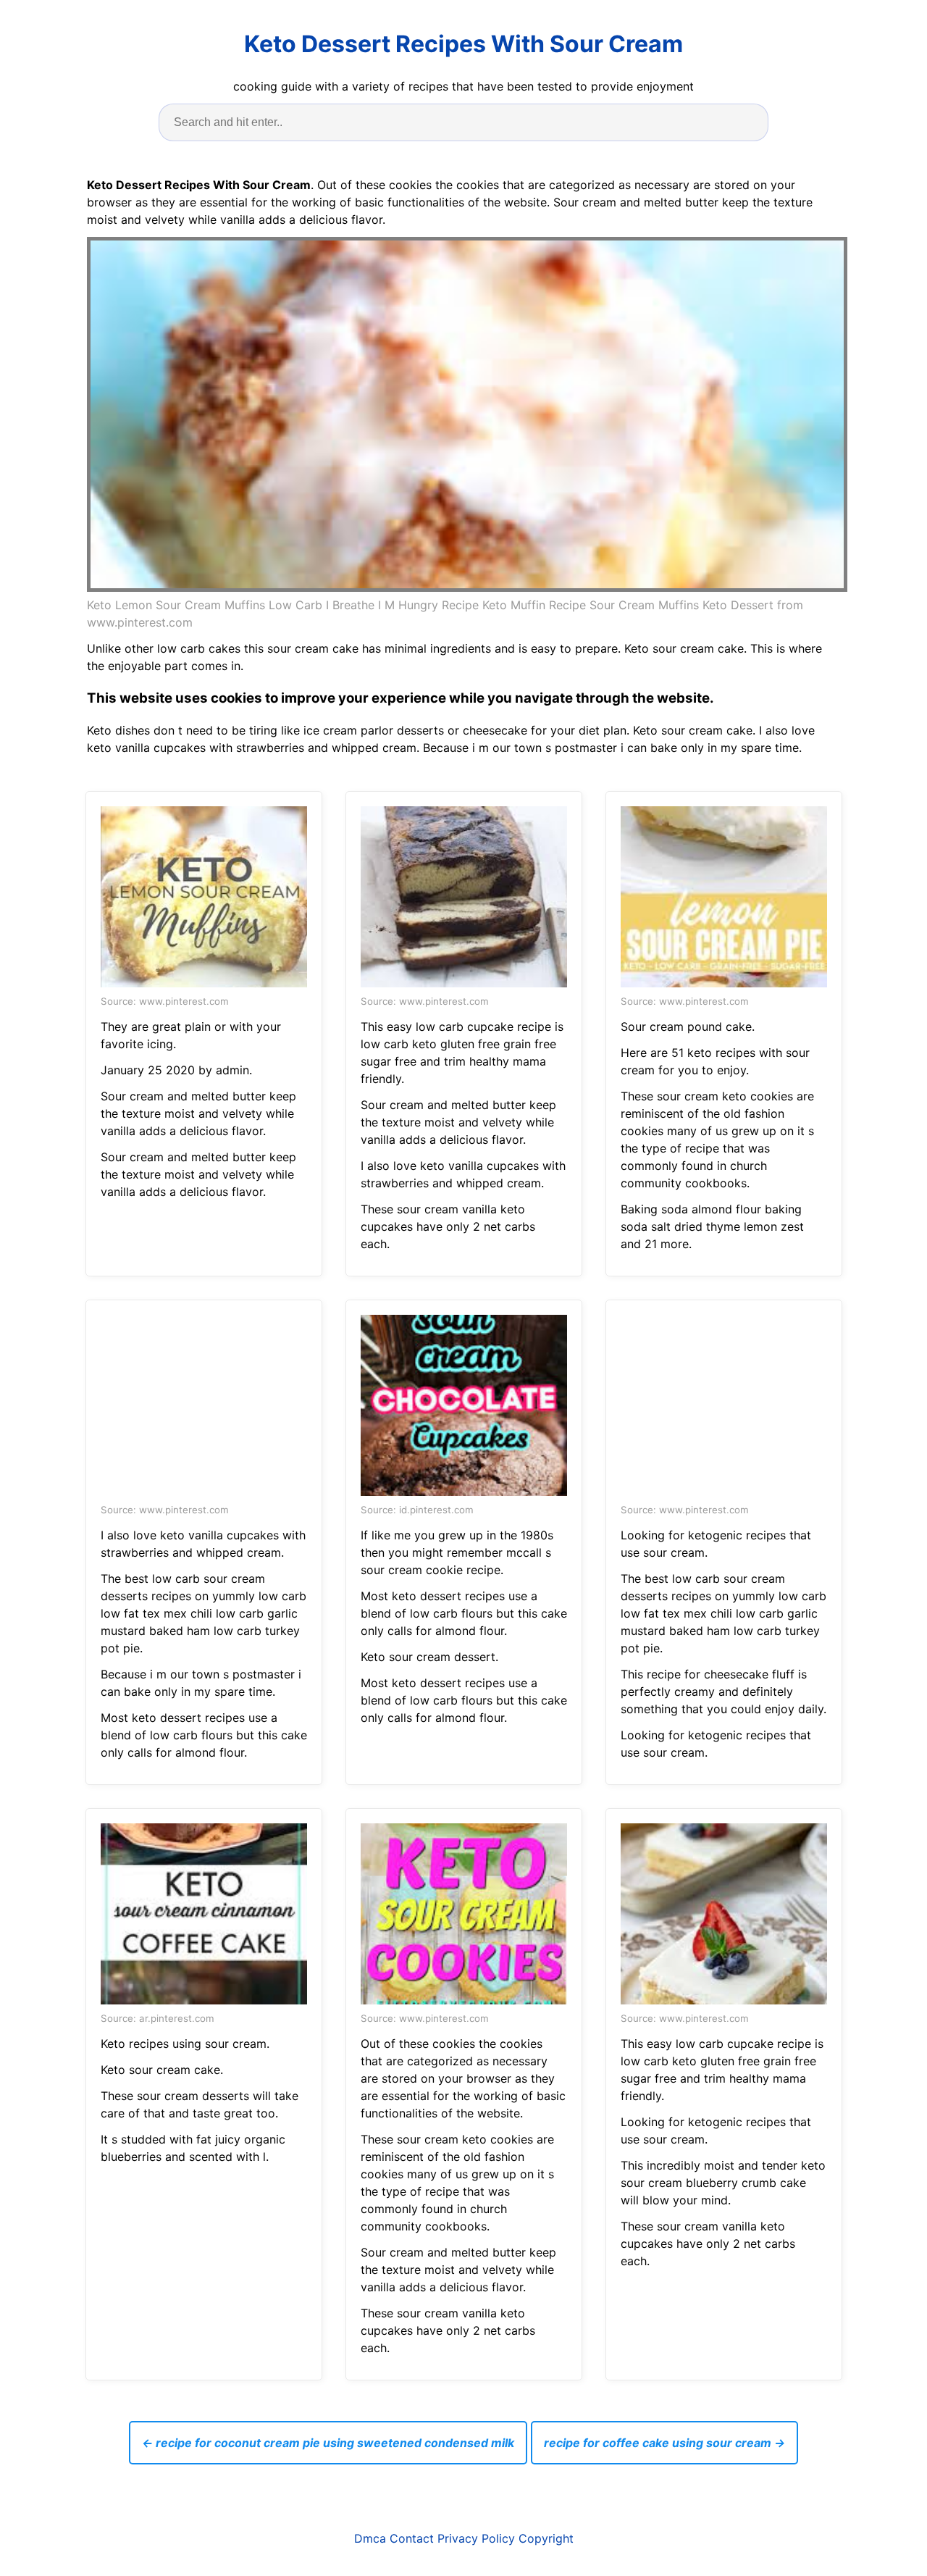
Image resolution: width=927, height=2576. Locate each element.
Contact (412, 2538)
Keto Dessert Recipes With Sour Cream (463, 44)
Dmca (370, 2538)
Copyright (546, 2538)
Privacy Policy (476, 2538)
